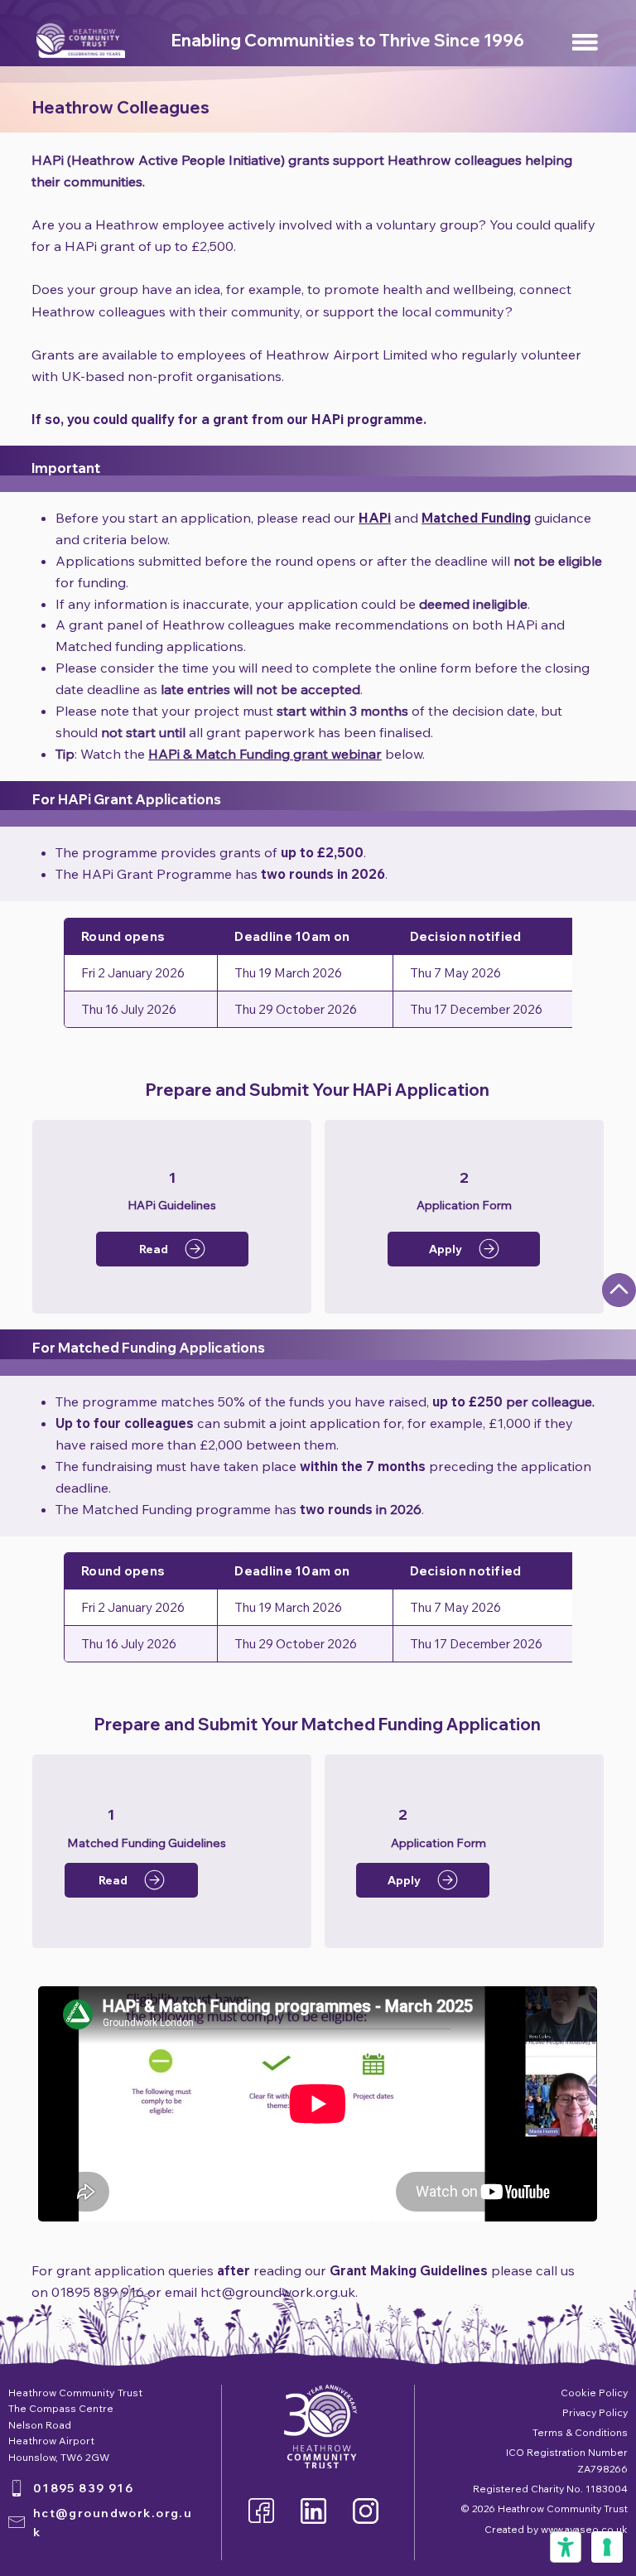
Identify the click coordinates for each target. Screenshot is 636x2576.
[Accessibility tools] (566, 2547)
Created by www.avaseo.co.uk (556, 2529)
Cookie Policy (594, 2393)
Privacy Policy (595, 2412)
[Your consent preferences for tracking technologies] (607, 2547)
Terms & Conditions (580, 2432)
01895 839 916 (84, 2488)
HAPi (375, 518)
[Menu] (586, 42)
